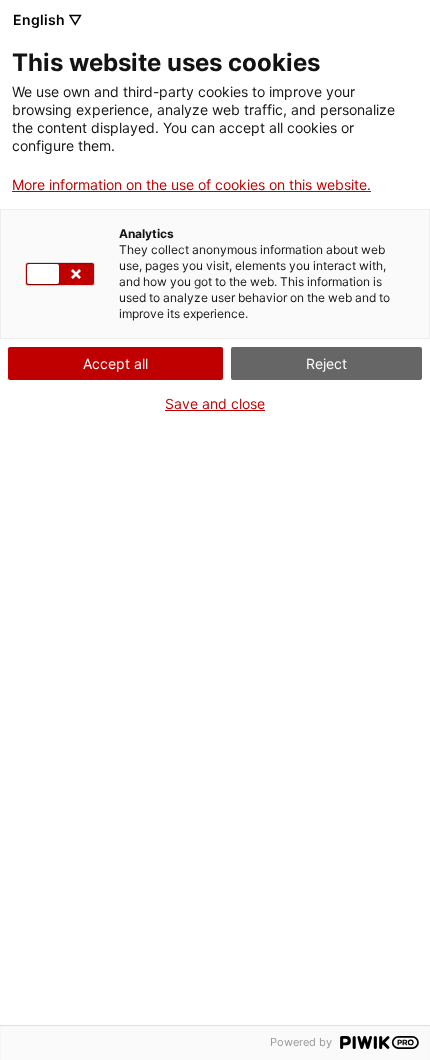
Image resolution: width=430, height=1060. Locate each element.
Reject (326, 363)
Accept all (115, 363)
